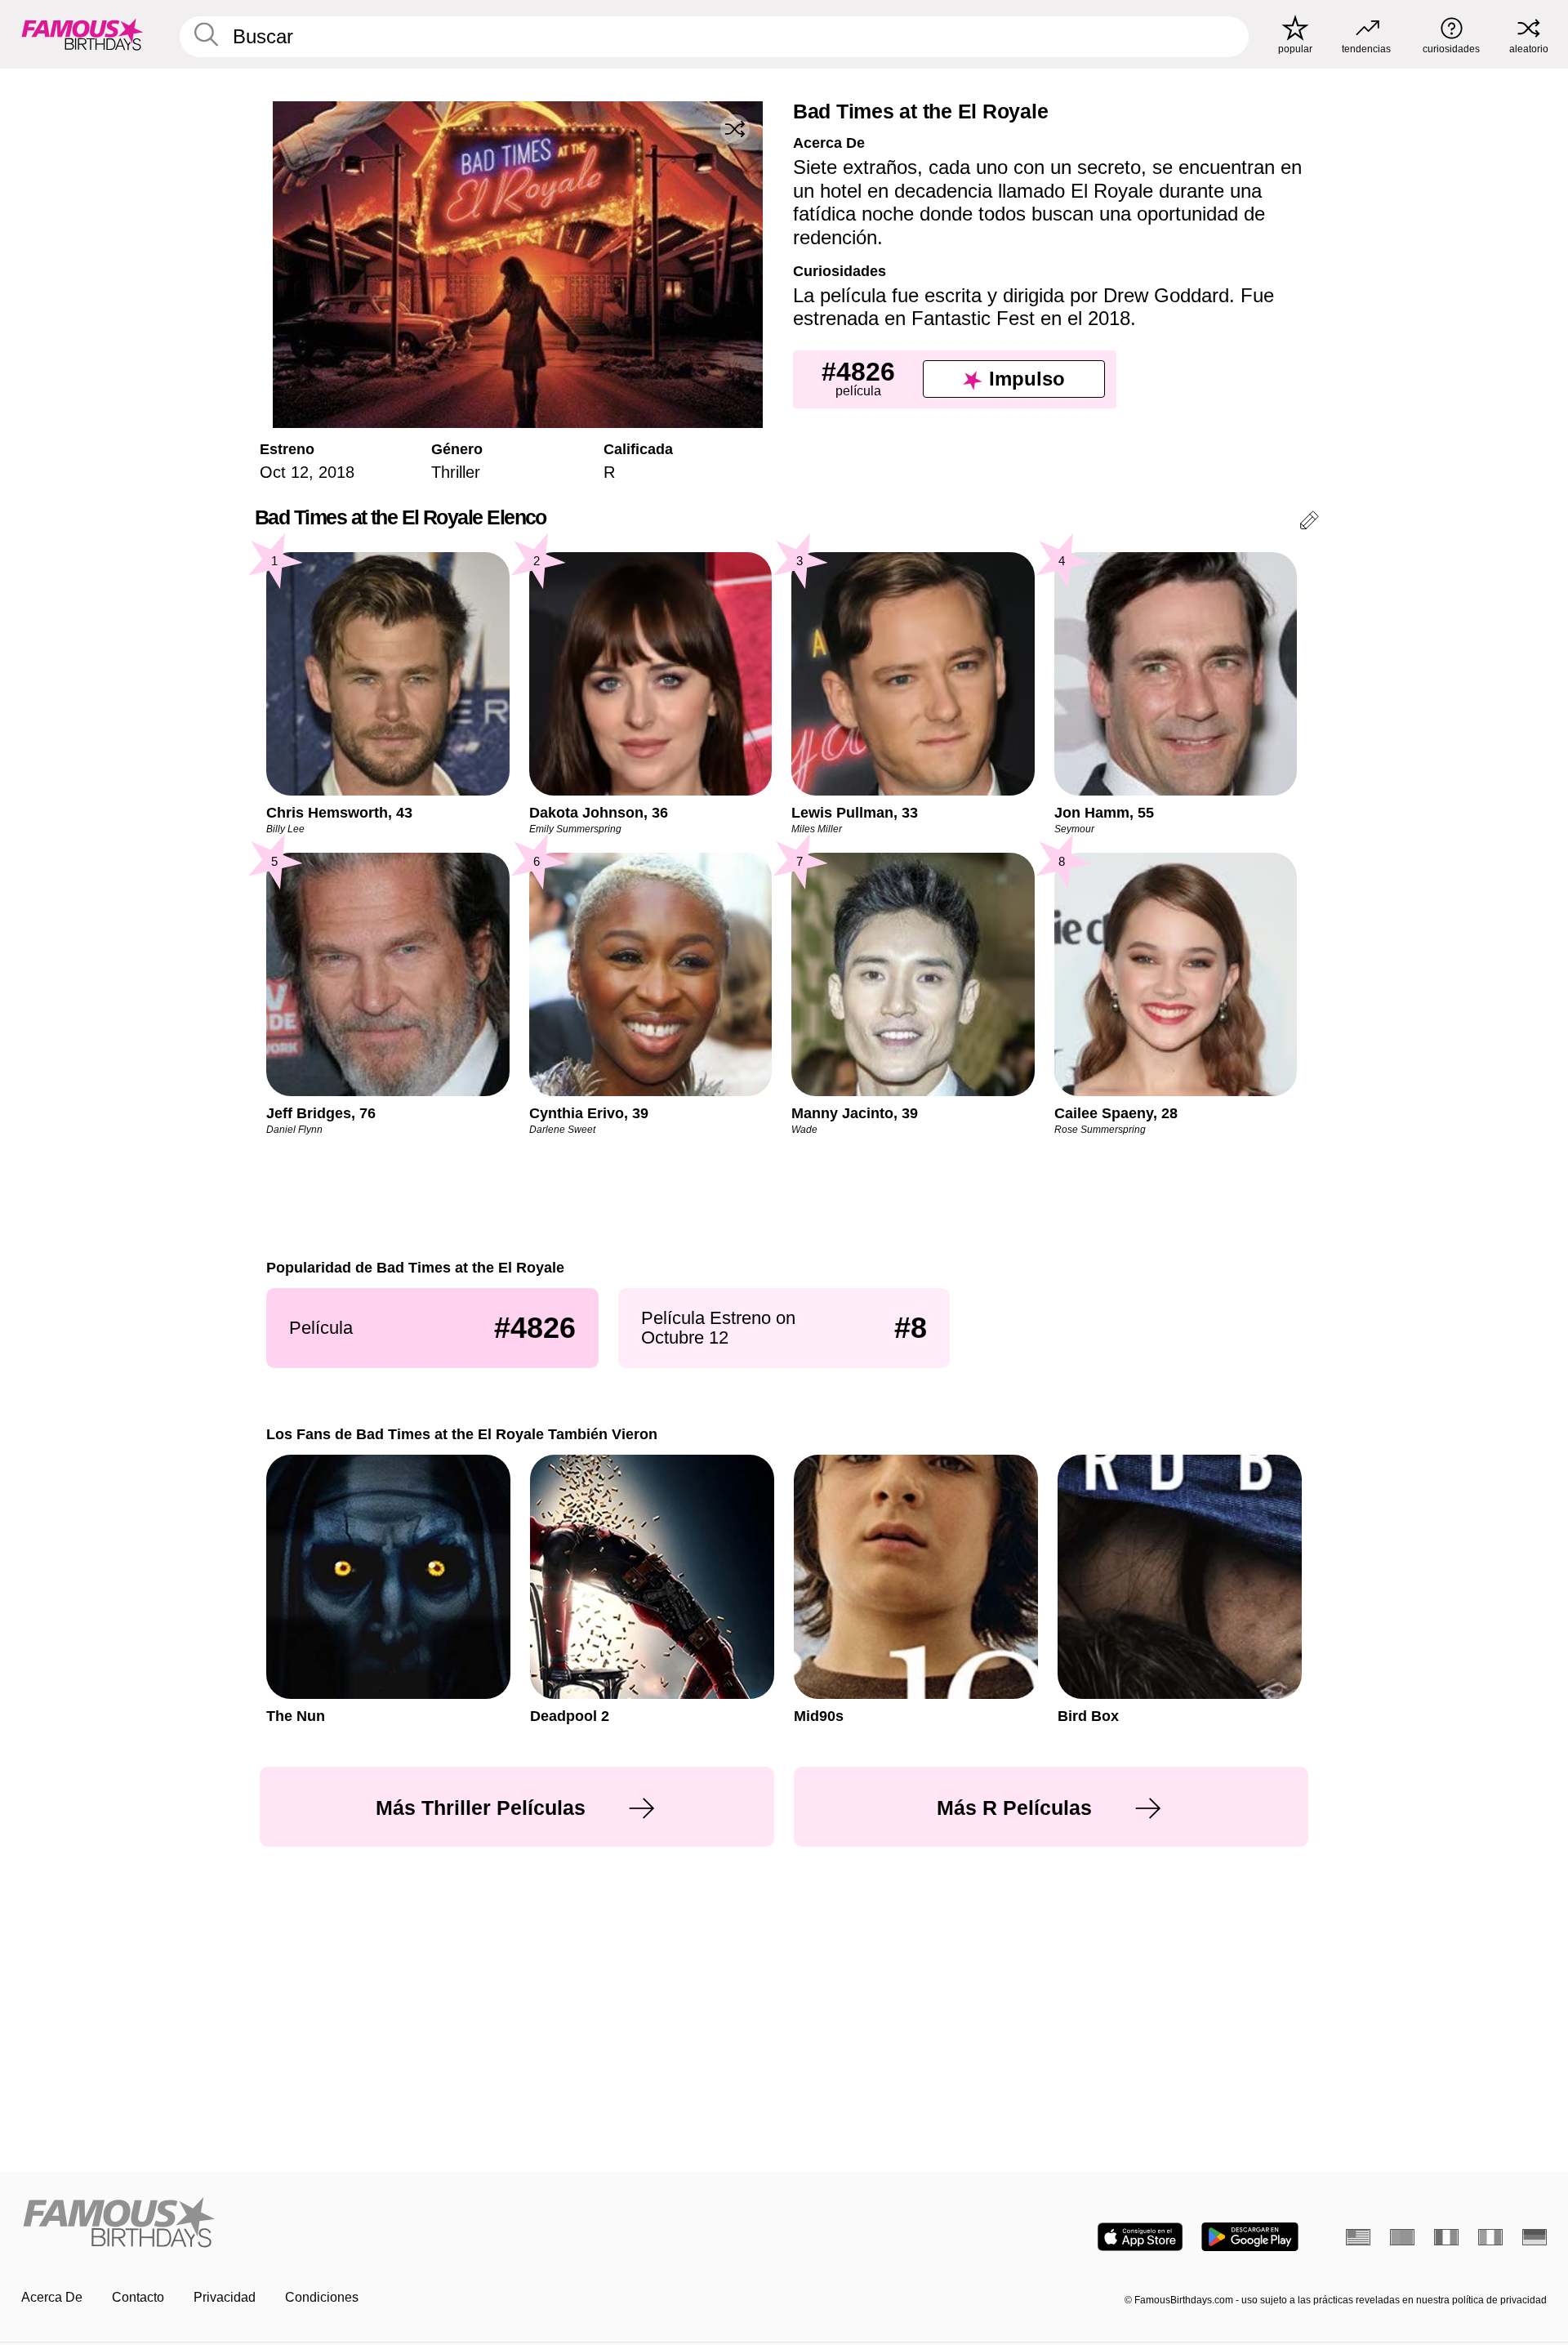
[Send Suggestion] (1309, 523)
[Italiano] (1490, 2237)
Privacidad (225, 2297)
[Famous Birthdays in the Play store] (1250, 2237)
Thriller (456, 472)
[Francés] (1446, 2237)
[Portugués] (1402, 2237)
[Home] (398, 2224)
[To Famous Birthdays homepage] (82, 34)
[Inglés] (1358, 2237)
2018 (336, 472)
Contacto (138, 2297)
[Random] (735, 129)
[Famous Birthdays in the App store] (1140, 2237)
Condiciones (322, 2297)
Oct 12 (284, 472)
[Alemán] (1535, 2237)
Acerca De (52, 2297)
